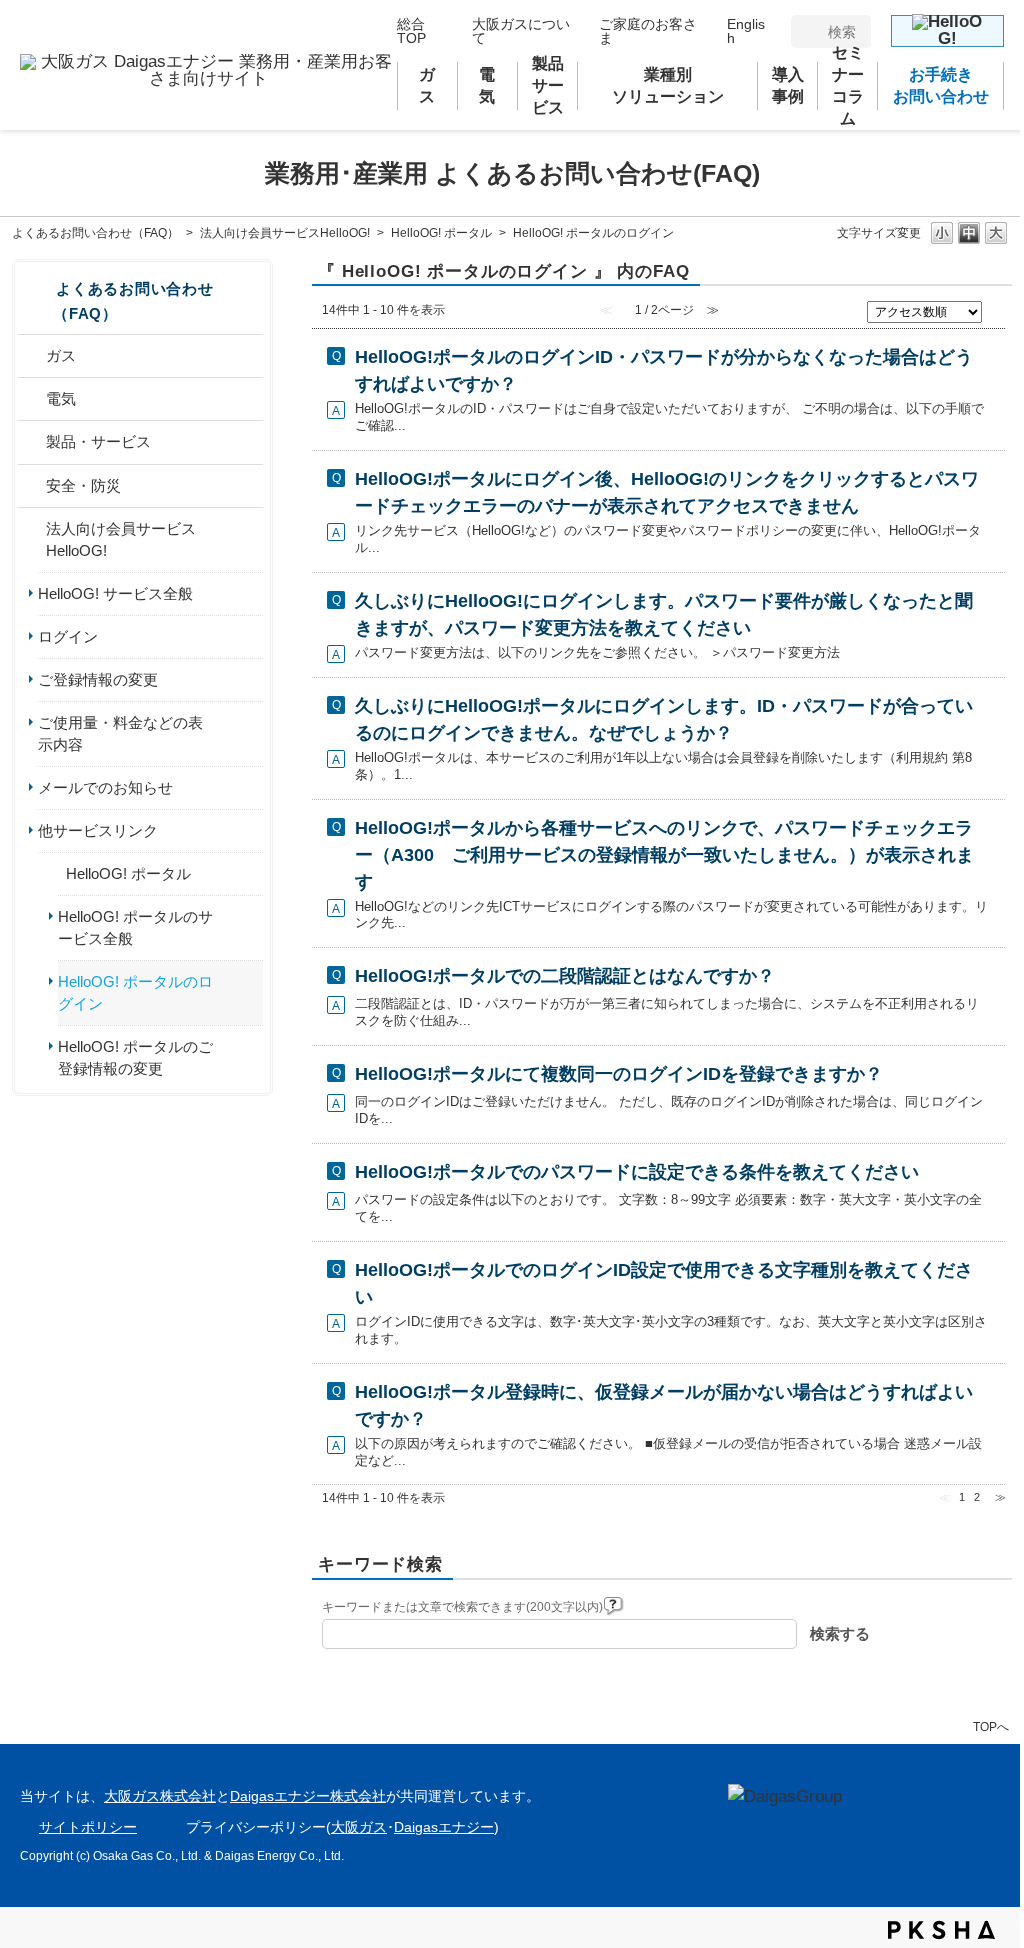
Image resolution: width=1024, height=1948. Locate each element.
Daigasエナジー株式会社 (308, 1796)
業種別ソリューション (668, 85)
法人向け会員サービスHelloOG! (285, 233)
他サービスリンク (98, 831)
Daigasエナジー (444, 1827)
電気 (492, 85)
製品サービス (548, 86)
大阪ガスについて (521, 31)
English (746, 31)
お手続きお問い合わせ (941, 85)
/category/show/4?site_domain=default (32, 399)
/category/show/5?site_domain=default (32, 442)
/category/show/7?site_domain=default (32, 540)
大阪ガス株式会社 (160, 1796)
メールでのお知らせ (105, 788)
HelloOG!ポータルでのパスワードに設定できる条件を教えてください (637, 1172)
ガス (432, 85)
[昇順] (996, 308)
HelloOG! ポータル (441, 233)
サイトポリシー (88, 1827)
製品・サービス (98, 442)
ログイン (68, 637)
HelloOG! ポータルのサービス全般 (135, 928)
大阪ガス (359, 1827)
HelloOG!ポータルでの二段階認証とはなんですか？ (565, 976)
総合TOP (411, 31)
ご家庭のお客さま (648, 31)
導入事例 (788, 85)
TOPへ (991, 1726)
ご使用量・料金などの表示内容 (120, 734)
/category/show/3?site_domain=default (32, 356)
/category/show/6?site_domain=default (32, 486)
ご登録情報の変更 (98, 680)
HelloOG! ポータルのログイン (135, 993)
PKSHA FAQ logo (941, 1930)
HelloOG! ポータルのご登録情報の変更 (135, 1058)
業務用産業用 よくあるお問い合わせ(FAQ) (512, 173)
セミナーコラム (848, 86)
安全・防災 (83, 486)
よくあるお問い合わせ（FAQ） (95, 233)
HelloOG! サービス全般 (115, 594)
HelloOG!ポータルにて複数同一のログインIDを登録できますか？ (619, 1074)
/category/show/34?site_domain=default (52, 874)
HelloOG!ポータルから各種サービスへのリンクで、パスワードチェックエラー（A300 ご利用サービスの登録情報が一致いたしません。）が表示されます (664, 855)
